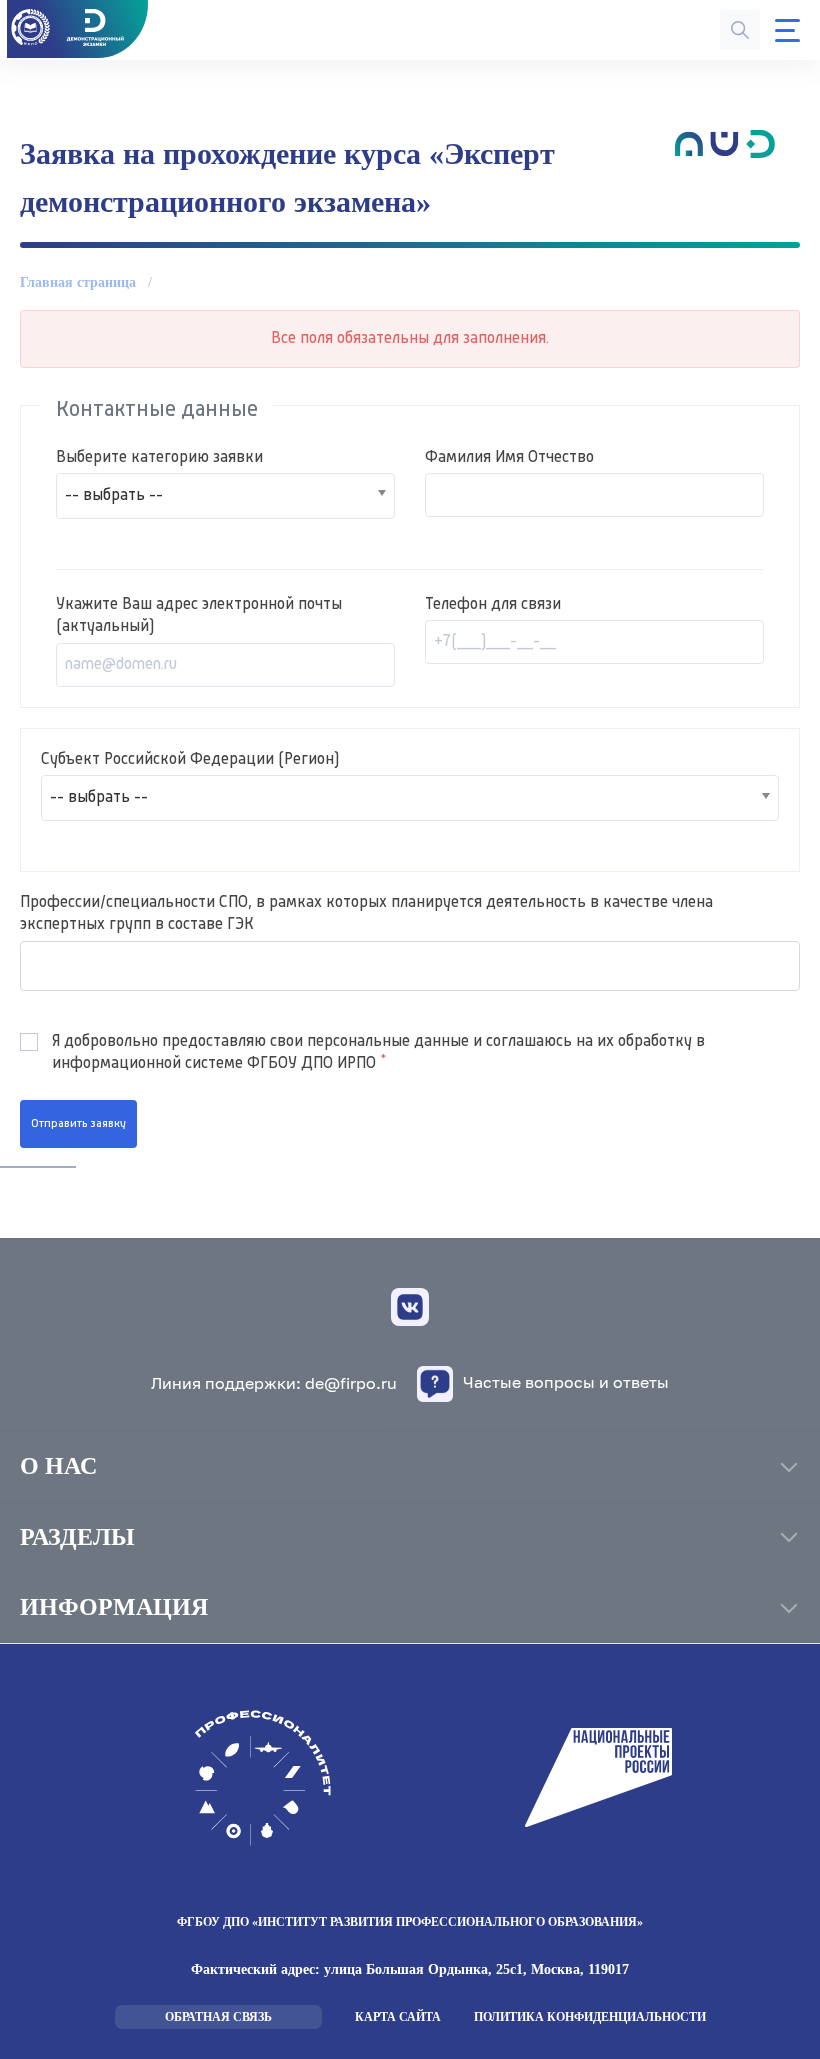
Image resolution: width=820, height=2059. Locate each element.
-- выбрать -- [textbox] (114, 496)
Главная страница (78, 282)
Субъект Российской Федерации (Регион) (190, 760)
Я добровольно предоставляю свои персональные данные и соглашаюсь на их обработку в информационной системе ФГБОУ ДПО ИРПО (378, 1053)
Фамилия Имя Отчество (509, 458)
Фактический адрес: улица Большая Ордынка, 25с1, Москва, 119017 (410, 1969)
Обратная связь (218, 2017)
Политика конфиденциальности (590, 2017)
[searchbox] (27, 966)
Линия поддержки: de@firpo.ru (274, 1383)
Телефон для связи (493, 605)
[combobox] (225, 496)
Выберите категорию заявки (159, 458)
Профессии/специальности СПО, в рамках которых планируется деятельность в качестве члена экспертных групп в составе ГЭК (366, 914)
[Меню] (787, 30)
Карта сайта (398, 2017)
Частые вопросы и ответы (566, 1382)
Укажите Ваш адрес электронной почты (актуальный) (199, 616)
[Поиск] (740, 30)
